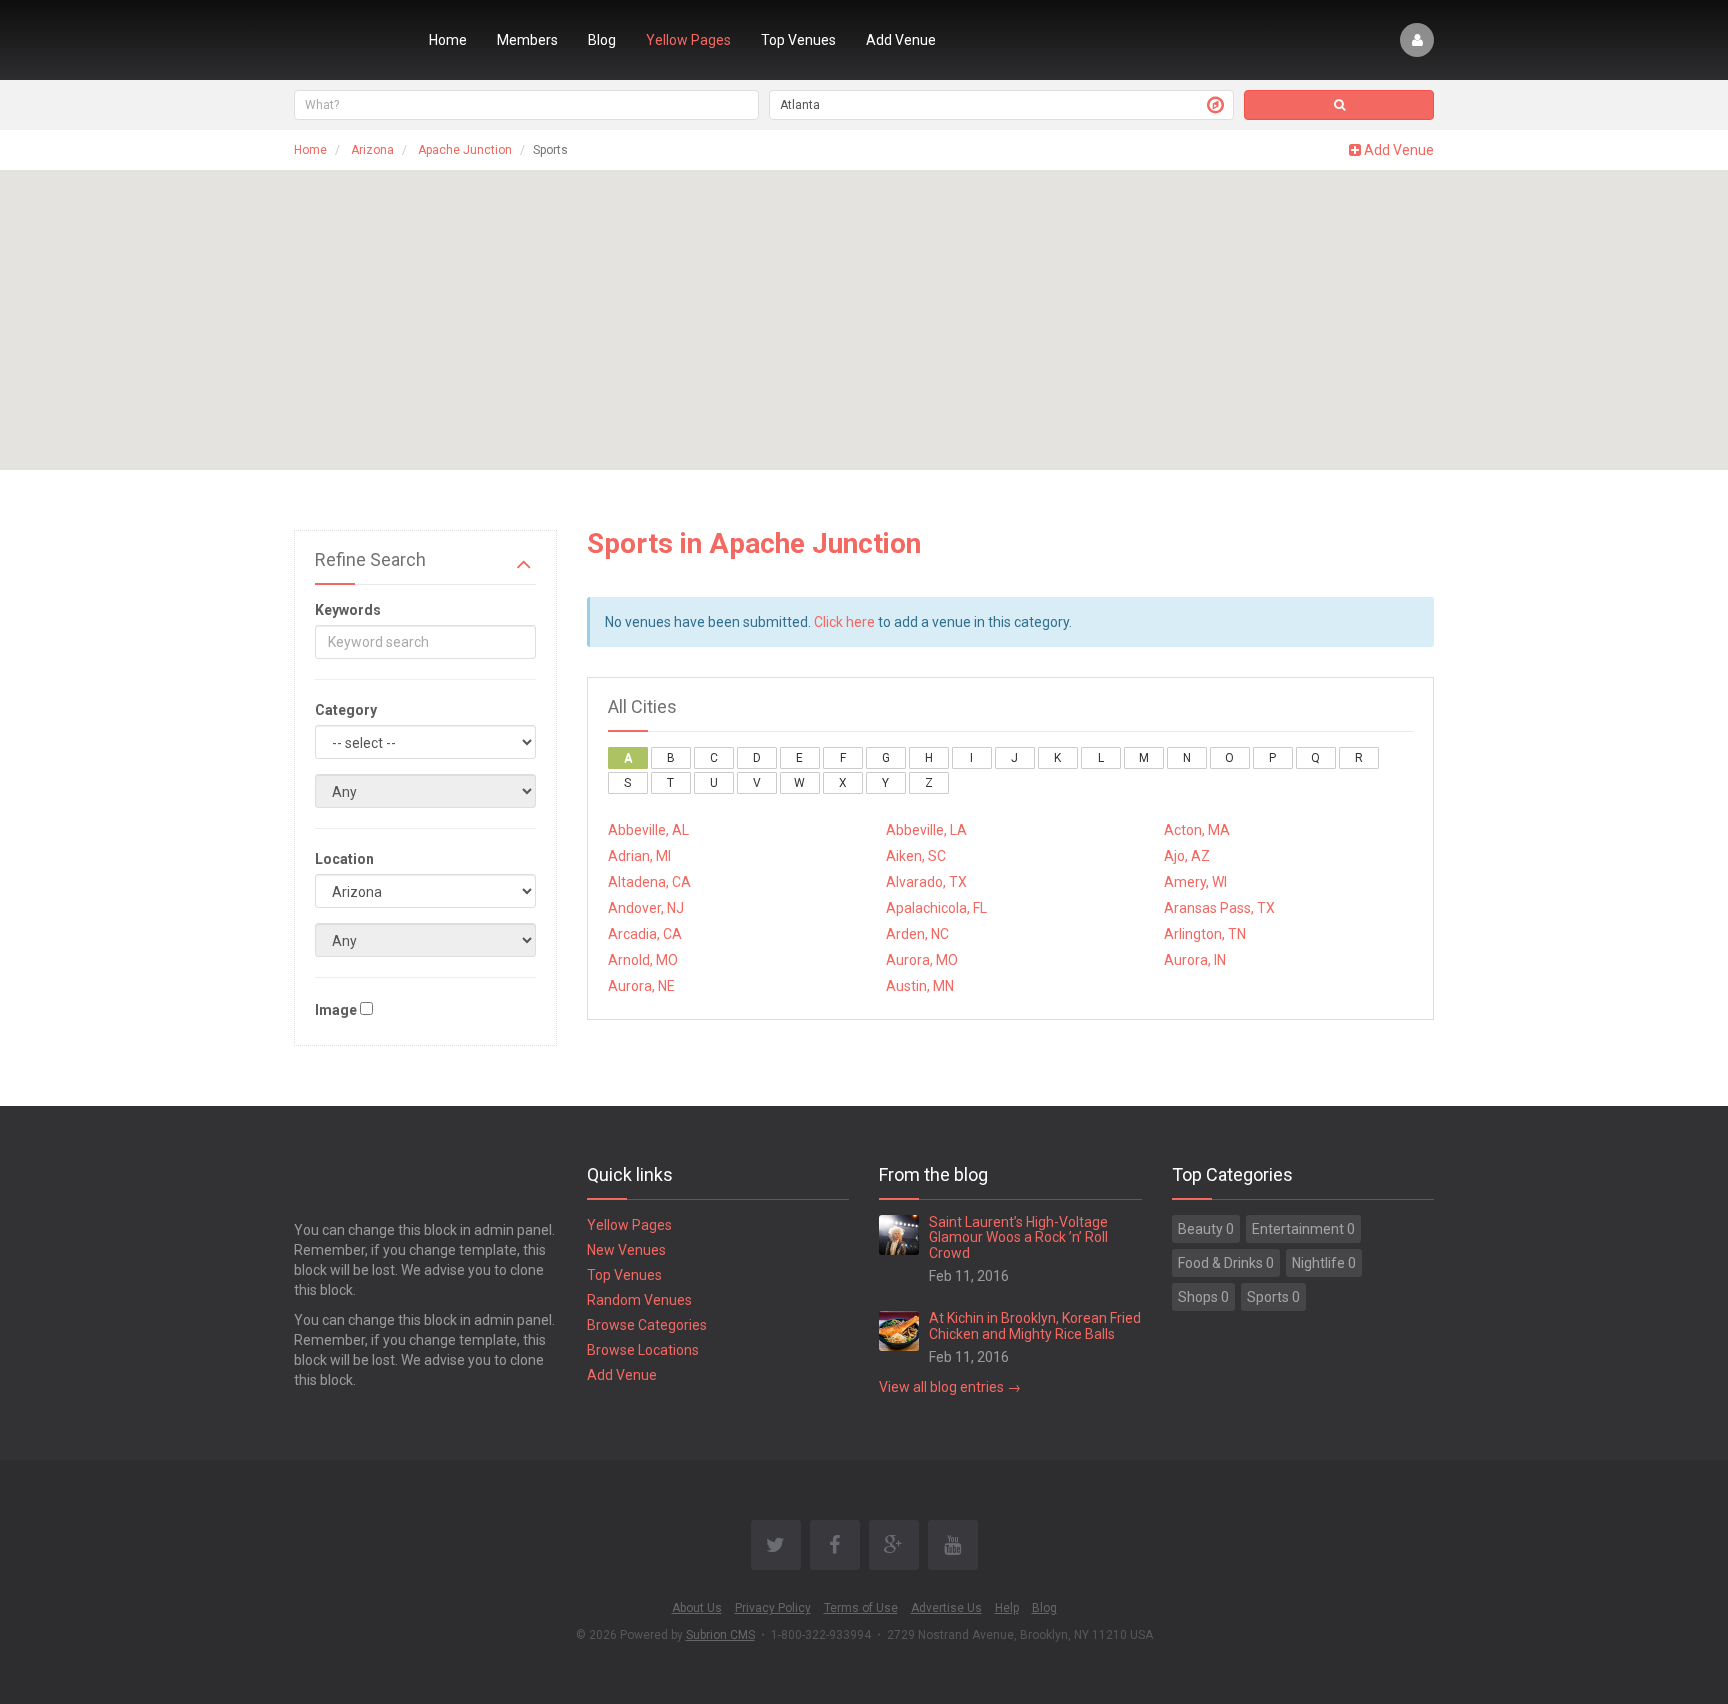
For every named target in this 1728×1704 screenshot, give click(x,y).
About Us (697, 1608)
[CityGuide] (346, 40)
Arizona (372, 150)
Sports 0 (1273, 1297)
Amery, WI (1195, 882)
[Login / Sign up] (1417, 40)
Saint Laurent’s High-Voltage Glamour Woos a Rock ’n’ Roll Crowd (1018, 1237)
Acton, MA (1197, 830)
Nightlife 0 (1324, 1263)
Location (344, 859)
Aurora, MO (922, 960)
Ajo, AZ (1187, 856)
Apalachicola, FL (936, 908)
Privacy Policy (773, 1608)
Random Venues (639, 1300)
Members (527, 40)
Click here (844, 622)
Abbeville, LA (926, 830)
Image (336, 1010)
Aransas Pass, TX (1219, 908)
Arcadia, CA (645, 934)
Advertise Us (946, 1608)
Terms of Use (861, 1608)
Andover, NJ (646, 908)
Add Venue (901, 40)
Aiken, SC (916, 856)
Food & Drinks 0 (1226, 1263)
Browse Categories (647, 1325)
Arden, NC (917, 934)
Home (448, 40)
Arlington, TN (1205, 934)
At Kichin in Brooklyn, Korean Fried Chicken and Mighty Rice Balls (1035, 1325)
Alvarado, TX (926, 882)
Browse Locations (643, 1350)
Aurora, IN (1195, 960)
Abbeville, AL (648, 830)
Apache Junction (465, 150)
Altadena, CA (649, 882)
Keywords (348, 610)
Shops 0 (1203, 1297)
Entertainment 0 (1303, 1229)
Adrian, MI (639, 856)
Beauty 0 (1206, 1229)
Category (346, 710)
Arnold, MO (643, 960)
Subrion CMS (720, 1635)
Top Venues (798, 40)
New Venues (626, 1250)
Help (1007, 1608)
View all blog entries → (950, 1387)
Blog (602, 40)
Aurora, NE (641, 986)
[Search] (1339, 105)
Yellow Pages (688, 40)
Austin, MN (920, 986)
